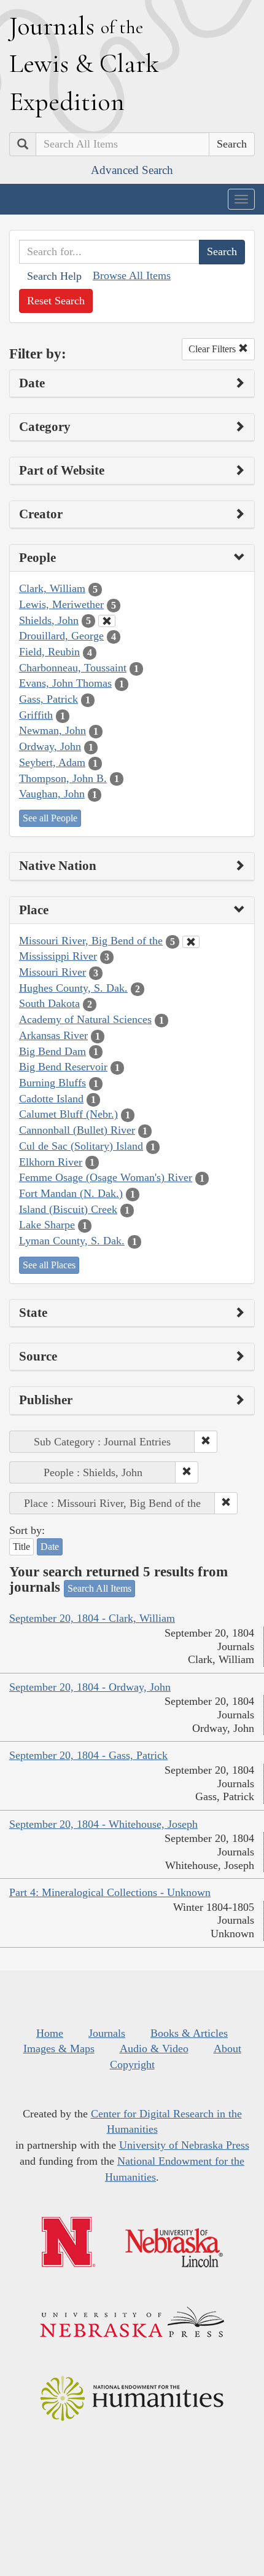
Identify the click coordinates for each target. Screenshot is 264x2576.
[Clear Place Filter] (191, 942)
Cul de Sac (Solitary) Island (81, 1146)
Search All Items (99, 1588)
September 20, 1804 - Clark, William (92, 1618)
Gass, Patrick (49, 699)
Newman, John (52, 730)
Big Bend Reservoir (63, 1067)
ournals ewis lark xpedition (84, 63)
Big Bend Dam (52, 1051)
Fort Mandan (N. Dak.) (71, 1193)
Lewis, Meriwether (61, 604)
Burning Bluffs (52, 1083)
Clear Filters (213, 349)
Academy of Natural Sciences (85, 1019)
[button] (206, 1442)
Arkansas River (53, 1035)
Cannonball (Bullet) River (77, 1130)
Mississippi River (58, 956)
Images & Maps (59, 2049)
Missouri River (52, 972)
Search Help (54, 276)
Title (21, 1547)
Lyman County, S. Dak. (72, 1241)
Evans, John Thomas (65, 683)
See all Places (49, 1265)
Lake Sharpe (47, 1225)
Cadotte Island (51, 1099)
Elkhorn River (51, 1162)
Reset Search (56, 301)
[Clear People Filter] (107, 621)
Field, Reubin (49, 652)
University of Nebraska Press (184, 2145)
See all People (50, 818)
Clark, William (52, 588)
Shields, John (49, 620)
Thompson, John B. (63, 778)
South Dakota (49, 1003)
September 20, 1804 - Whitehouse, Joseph (103, 1824)
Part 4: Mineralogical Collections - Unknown (110, 1892)
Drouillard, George (61, 636)
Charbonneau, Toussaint (73, 668)
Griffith (36, 715)
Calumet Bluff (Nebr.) (68, 1114)
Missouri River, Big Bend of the (91, 941)
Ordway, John (50, 746)
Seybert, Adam (52, 762)
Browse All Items (132, 275)
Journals (107, 2033)
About (227, 2049)
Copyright (132, 2064)
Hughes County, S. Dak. (73, 988)
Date (50, 1547)
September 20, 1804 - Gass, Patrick (88, 1755)
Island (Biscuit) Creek (68, 1209)
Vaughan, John (52, 794)
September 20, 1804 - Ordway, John (90, 1687)
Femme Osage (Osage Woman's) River (106, 1177)
